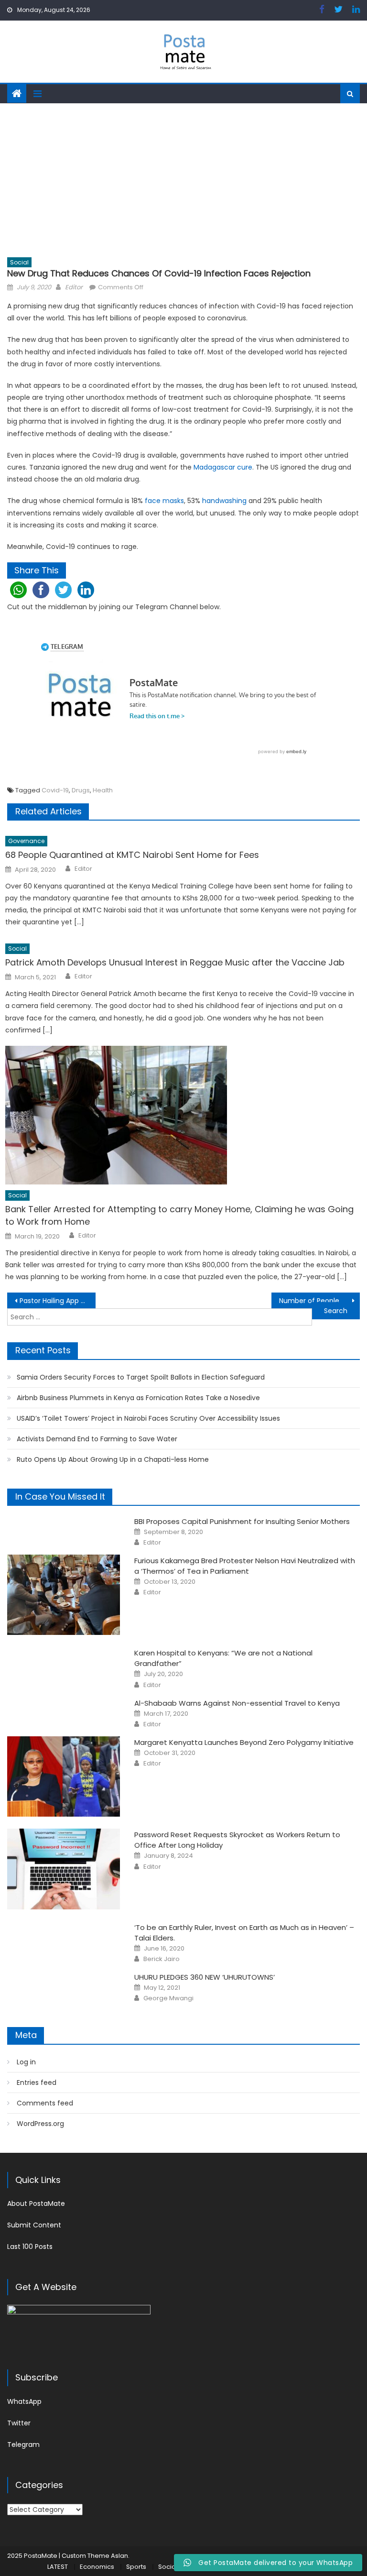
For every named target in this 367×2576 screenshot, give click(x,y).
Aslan (119, 2556)
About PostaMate (36, 2203)
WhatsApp (24, 2401)
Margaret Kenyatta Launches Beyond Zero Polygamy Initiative (244, 1742)
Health (103, 790)
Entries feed (37, 2083)
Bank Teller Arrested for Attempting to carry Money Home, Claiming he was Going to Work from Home (179, 1215)
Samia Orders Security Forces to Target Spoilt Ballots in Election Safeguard (141, 1377)
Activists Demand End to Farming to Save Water (97, 1439)
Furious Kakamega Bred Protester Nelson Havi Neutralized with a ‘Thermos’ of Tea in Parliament (245, 1566)
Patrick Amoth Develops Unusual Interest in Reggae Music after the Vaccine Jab (175, 962)
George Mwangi (168, 1998)
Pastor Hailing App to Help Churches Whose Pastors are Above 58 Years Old (57, 1301)
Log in (26, 2062)
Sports (136, 2567)
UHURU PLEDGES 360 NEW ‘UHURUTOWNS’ (205, 1977)
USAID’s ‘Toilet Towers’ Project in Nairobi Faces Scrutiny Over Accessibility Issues (148, 1418)
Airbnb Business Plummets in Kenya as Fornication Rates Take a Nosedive (138, 1398)
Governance (26, 841)
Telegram (23, 2444)
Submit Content (34, 2225)
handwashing (224, 501)
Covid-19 (55, 790)
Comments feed (45, 2103)
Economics (97, 2567)
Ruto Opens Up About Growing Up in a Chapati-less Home (113, 1459)
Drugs (81, 790)
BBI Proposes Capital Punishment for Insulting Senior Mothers (242, 1521)
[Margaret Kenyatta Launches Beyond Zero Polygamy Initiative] (64, 1777)
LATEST (58, 2567)
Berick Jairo (162, 1959)
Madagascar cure (223, 467)
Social (19, 262)
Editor (74, 287)
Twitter (19, 2423)
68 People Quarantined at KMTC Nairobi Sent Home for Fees (132, 855)
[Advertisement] (183, 175)
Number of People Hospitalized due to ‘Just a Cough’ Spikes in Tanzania (319, 1301)
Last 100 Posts (30, 2247)
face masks (164, 501)
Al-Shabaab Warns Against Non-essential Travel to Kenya (237, 1703)
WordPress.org (40, 2124)
